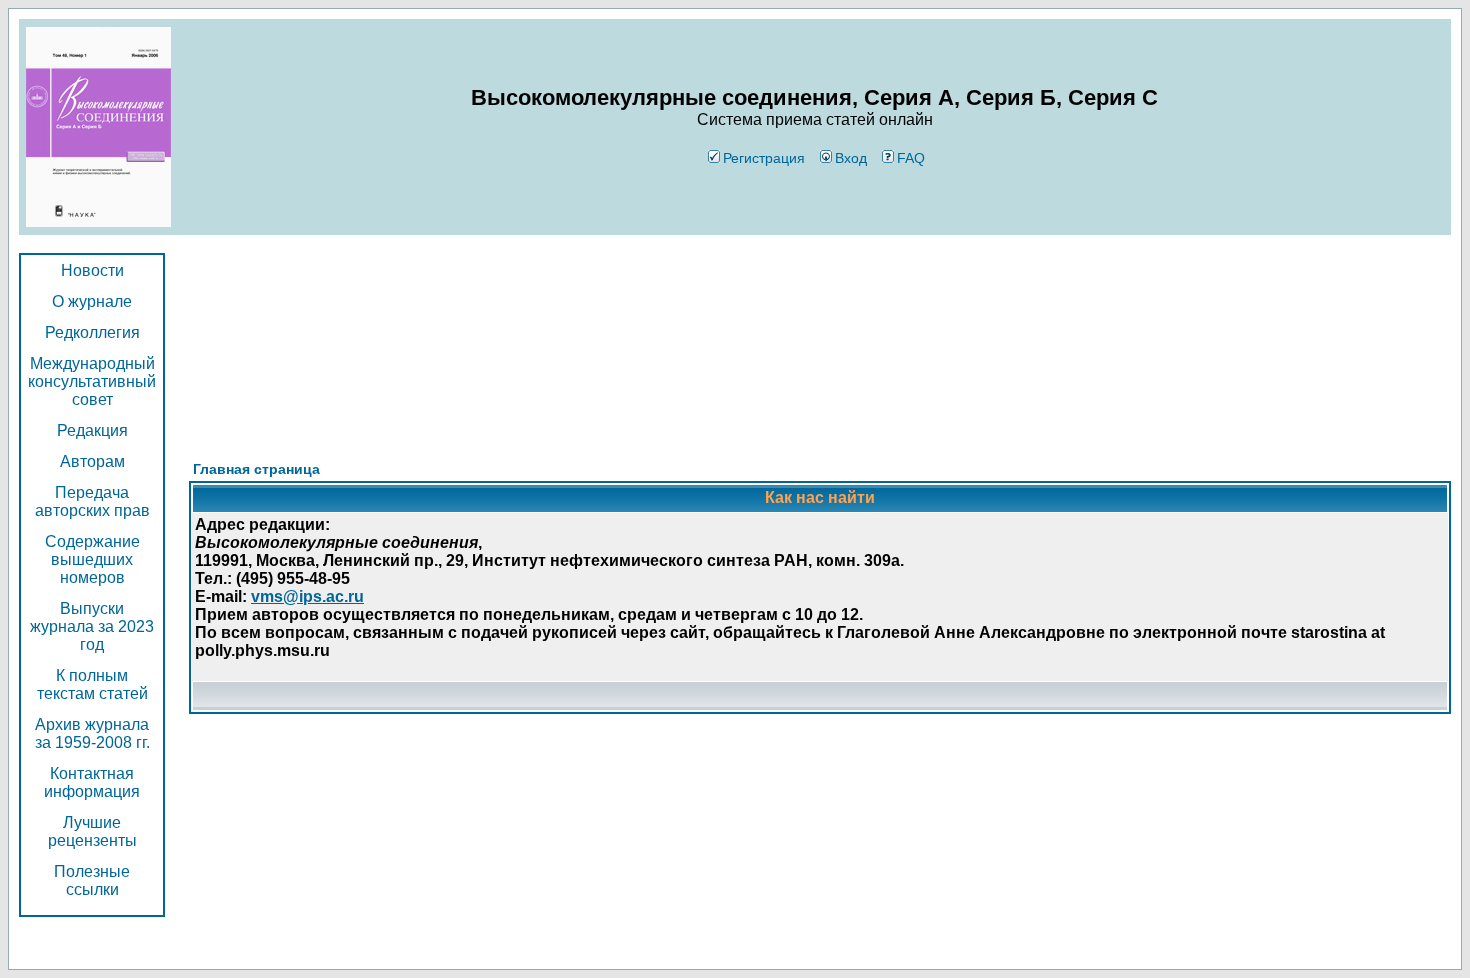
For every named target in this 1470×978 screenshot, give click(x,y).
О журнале (92, 301)
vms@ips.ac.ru (307, 596)
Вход (851, 158)
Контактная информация (92, 782)
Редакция (92, 430)
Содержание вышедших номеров (92, 559)
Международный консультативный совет (92, 381)
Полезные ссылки (92, 880)
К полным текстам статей (92, 684)
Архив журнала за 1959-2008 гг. (92, 733)
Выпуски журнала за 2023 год (92, 626)
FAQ (911, 158)
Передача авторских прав (92, 501)
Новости (92, 270)
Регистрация (764, 158)
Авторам (92, 461)
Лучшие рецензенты (92, 831)
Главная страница (256, 469)
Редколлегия (92, 332)
